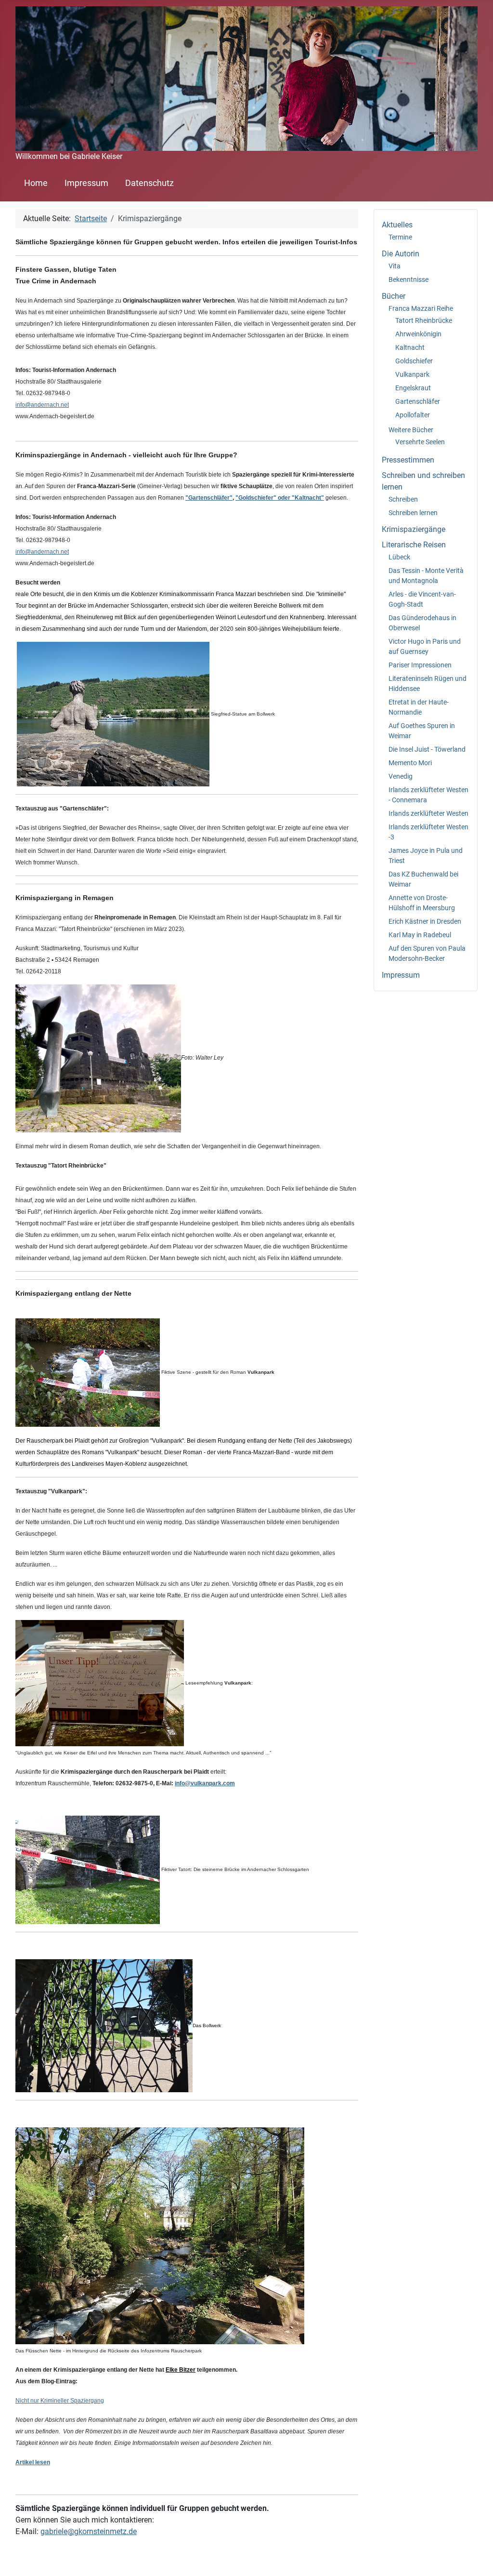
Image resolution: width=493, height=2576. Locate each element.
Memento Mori (410, 763)
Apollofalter (413, 415)
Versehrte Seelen (420, 442)
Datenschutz (149, 183)
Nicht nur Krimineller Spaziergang (60, 2401)
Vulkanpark (412, 374)
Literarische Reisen (414, 545)
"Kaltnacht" (308, 498)
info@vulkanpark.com (205, 1783)
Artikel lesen (33, 2462)
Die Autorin (401, 254)
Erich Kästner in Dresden (425, 921)
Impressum (86, 183)
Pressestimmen (408, 460)
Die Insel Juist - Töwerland (427, 749)
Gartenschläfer (418, 401)
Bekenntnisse (409, 279)
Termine (400, 237)
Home (36, 183)
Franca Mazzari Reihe (421, 308)
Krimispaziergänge (414, 529)
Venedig (401, 776)
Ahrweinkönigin (418, 334)
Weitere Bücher (411, 430)
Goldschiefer (414, 361)
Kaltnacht (410, 347)
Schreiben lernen (413, 513)
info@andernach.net (42, 405)
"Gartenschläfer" (209, 498)
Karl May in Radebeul (420, 935)
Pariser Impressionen (420, 665)
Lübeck (399, 557)
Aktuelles (397, 225)
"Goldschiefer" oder (264, 498)
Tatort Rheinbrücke (424, 320)
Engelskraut (413, 388)
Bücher (394, 296)
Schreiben (403, 499)
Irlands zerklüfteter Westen (428, 813)
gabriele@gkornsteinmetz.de (89, 2531)
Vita (395, 266)
